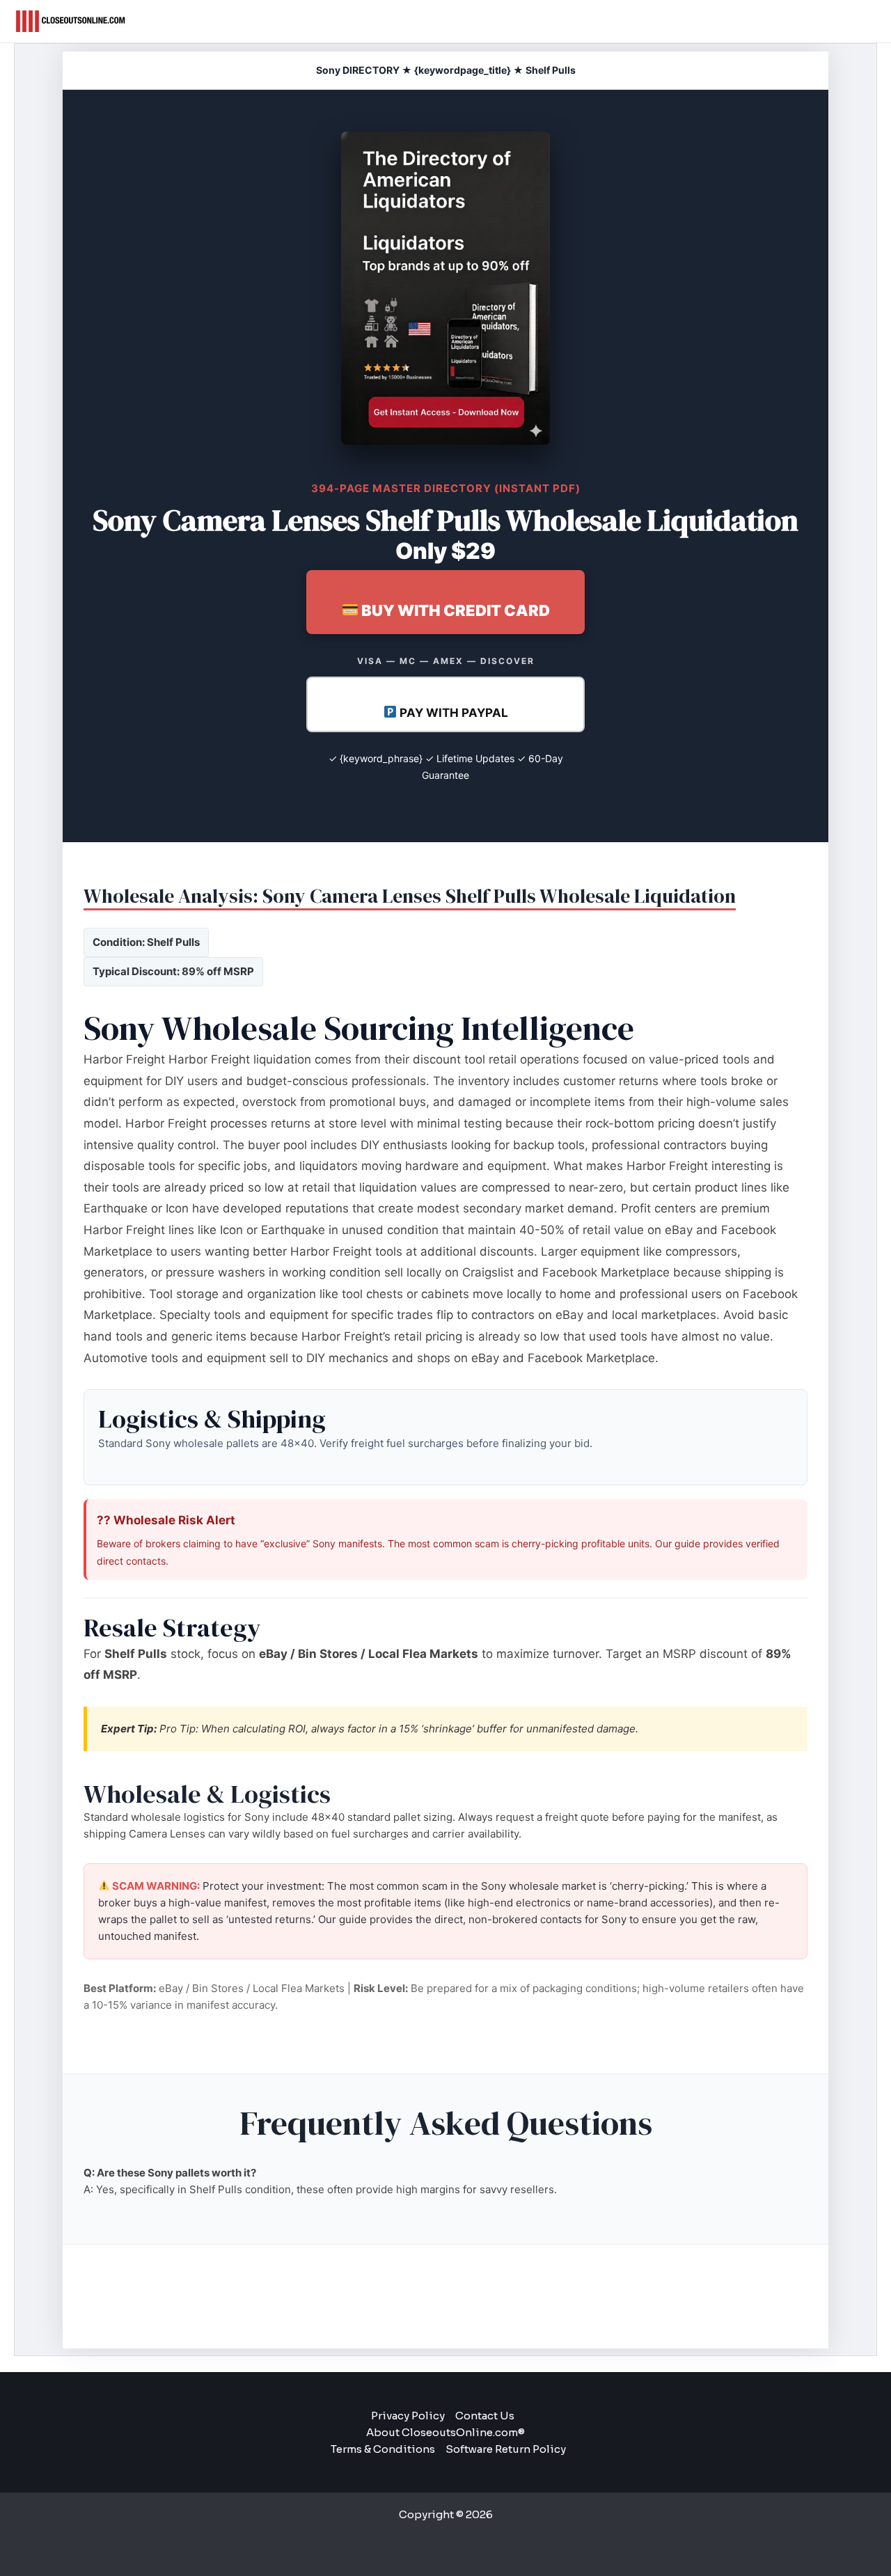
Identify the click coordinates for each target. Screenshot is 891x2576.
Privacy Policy (408, 2416)
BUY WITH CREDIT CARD (454, 610)
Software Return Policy (506, 2449)
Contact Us (485, 2416)
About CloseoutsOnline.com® (445, 2432)
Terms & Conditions (383, 2449)
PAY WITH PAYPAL (452, 713)
